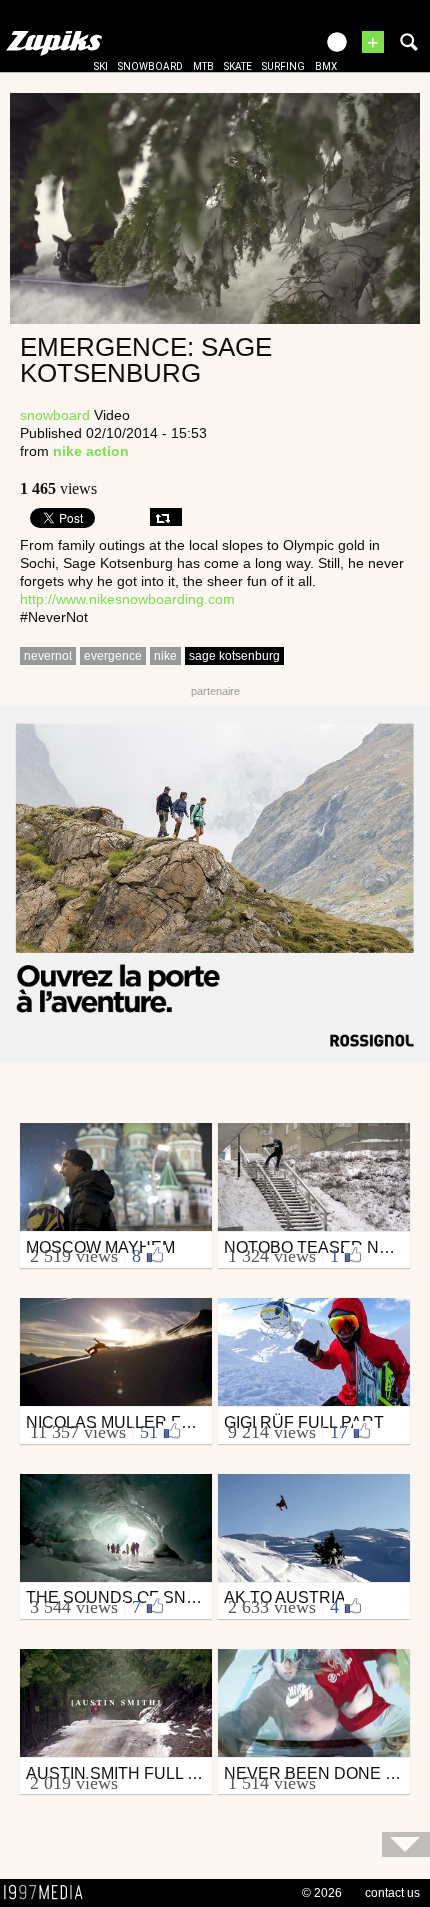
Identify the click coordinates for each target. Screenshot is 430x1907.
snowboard (150, 66)
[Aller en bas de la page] (406, 1844)
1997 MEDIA (49, 1893)
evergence (113, 656)
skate (238, 66)
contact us (392, 1893)
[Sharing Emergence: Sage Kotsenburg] (166, 517)
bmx (326, 66)
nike (165, 656)
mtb (203, 66)
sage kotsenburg (234, 656)
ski (101, 66)
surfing (283, 66)
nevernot (48, 656)
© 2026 (322, 1893)
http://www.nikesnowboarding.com (127, 599)
